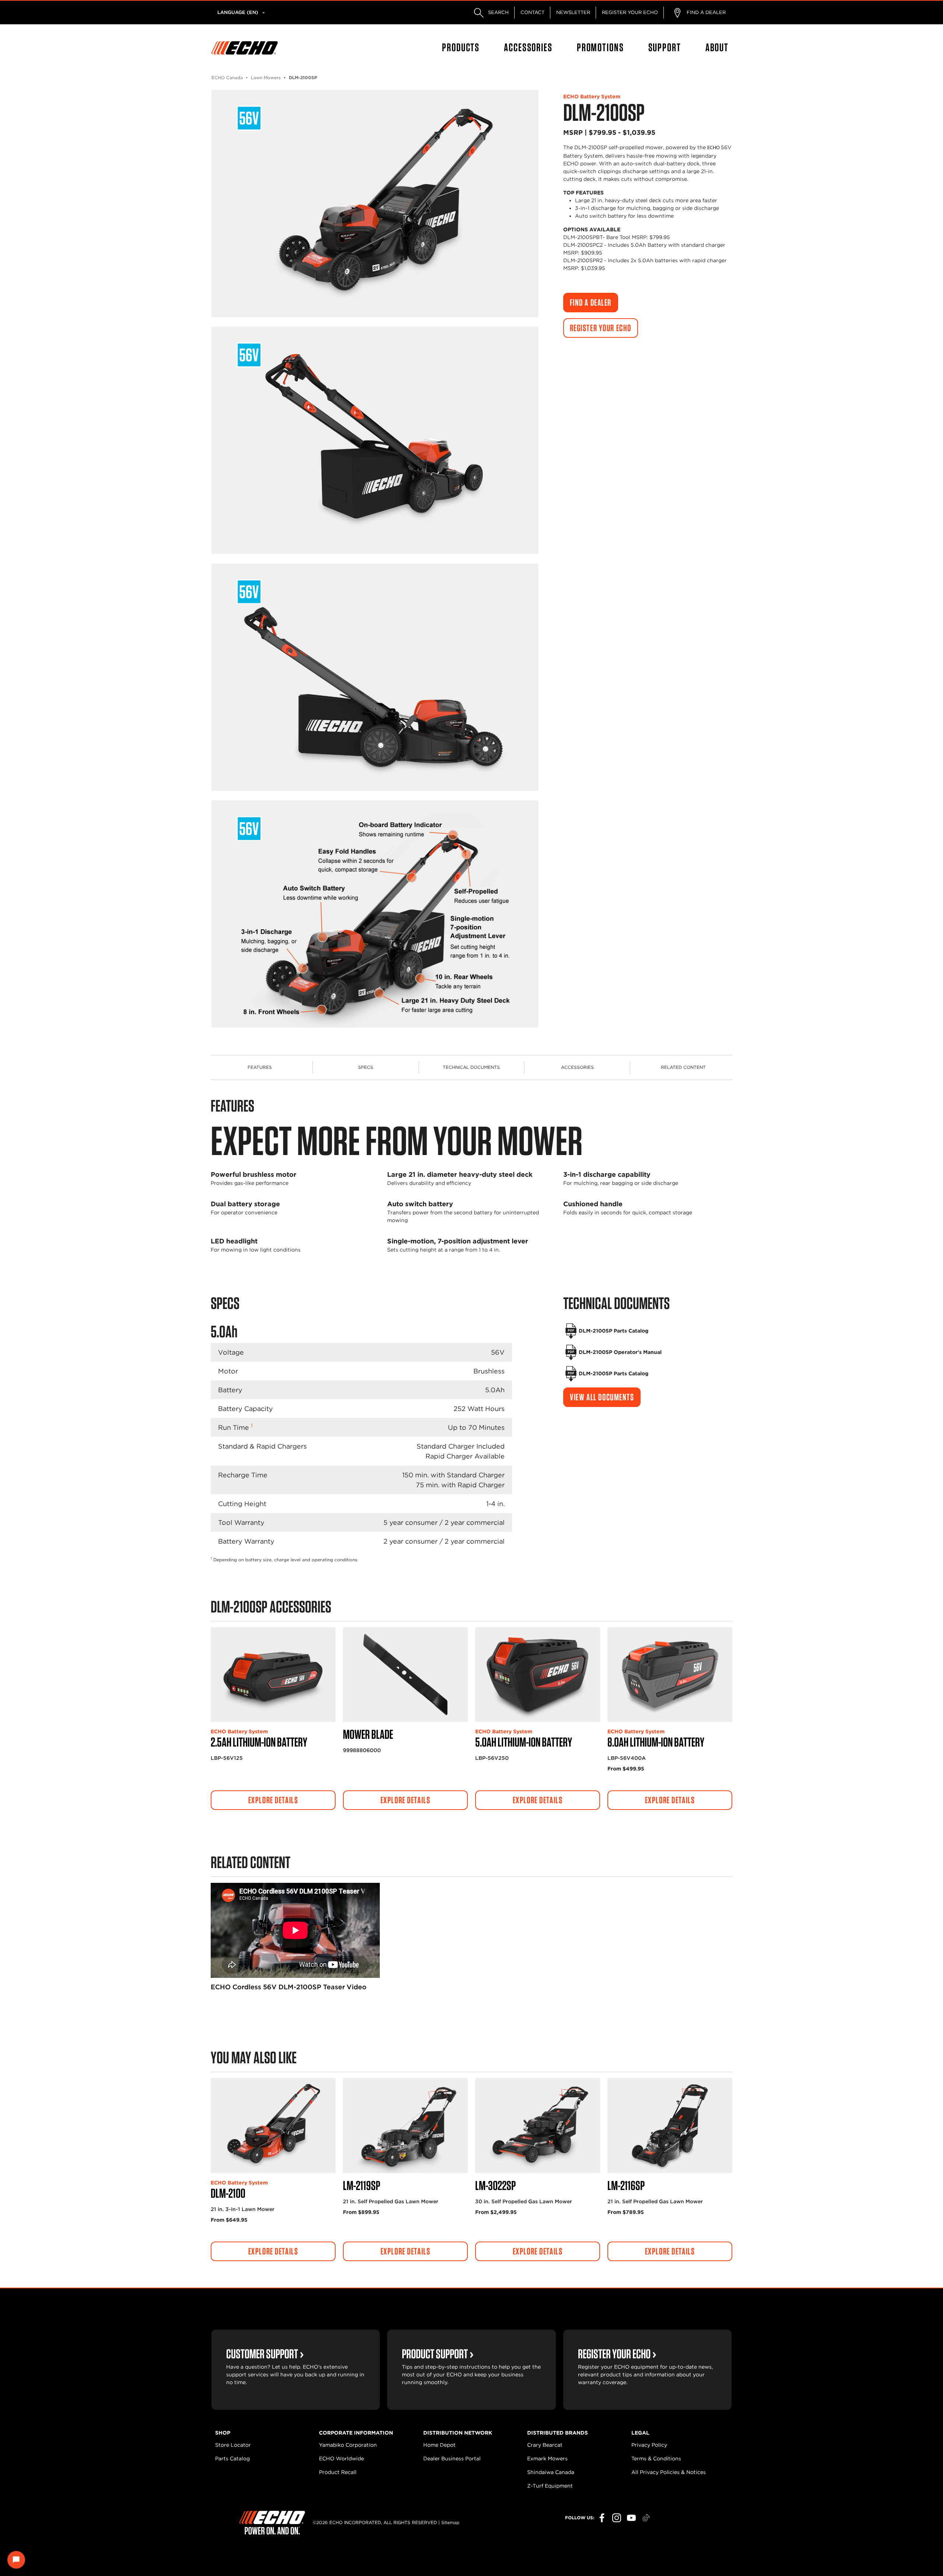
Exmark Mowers (547, 2459)
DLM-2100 (228, 2193)
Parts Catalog (232, 2459)
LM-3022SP (495, 2185)
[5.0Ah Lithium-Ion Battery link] (538, 1675)
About (717, 47)
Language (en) (238, 12)
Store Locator (233, 2445)
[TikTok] (646, 2518)
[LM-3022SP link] (538, 2126)
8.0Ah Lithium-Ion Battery (656, 1742)
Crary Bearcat (545, 2445)
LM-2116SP (626, 2185)
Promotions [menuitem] (600, 47)
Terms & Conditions (656, 2459)
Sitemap (450, 2522)
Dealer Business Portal (452, 2459)
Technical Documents (471, 1067)
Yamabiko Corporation (348, 2445)
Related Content (683, 1067)
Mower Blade (368, 1734)
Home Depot (439, 2445)
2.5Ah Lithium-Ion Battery (259, 1742)
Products (461, 47)
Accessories (528, 47)
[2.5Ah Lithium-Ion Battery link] (273, 1675)
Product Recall (338, 2472)
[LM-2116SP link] (670, 2126)
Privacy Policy (649, 2445)
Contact (532, 12)
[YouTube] (631, 2518)
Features (260, 1067)
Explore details (273, 1800)
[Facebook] (602, 2518)
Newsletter (573, 12)
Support (665, 47)
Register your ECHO (630, 12)
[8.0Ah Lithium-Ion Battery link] (670, 1675)
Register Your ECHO (601, 328)
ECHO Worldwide (341, 2459)
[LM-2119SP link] (405, 2126)
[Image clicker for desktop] (375, 203)
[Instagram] (617, 2518)
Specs (366, 1067)
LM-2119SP (362, 2185)
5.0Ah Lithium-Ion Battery (524, 1742)
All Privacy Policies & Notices (669, 2472)
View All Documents (602, 1397)
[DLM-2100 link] (273, 2126)
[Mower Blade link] (405, 1675)
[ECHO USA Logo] (245, 48)
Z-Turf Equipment (550, 2486)
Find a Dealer (705, 12)
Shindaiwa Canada (551, 2472)
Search (498, 12)
